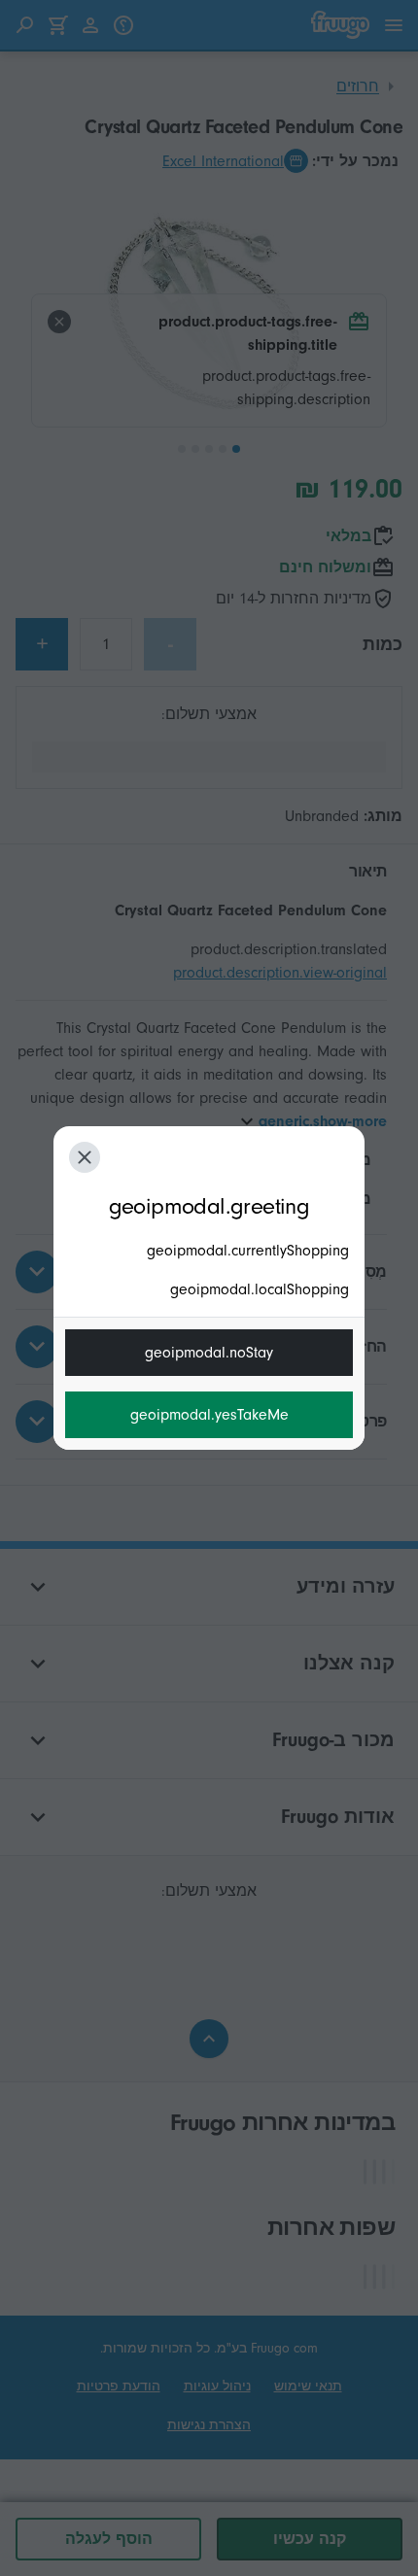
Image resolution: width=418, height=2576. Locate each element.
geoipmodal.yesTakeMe (209, 1415)
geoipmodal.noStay (209, 1353)
